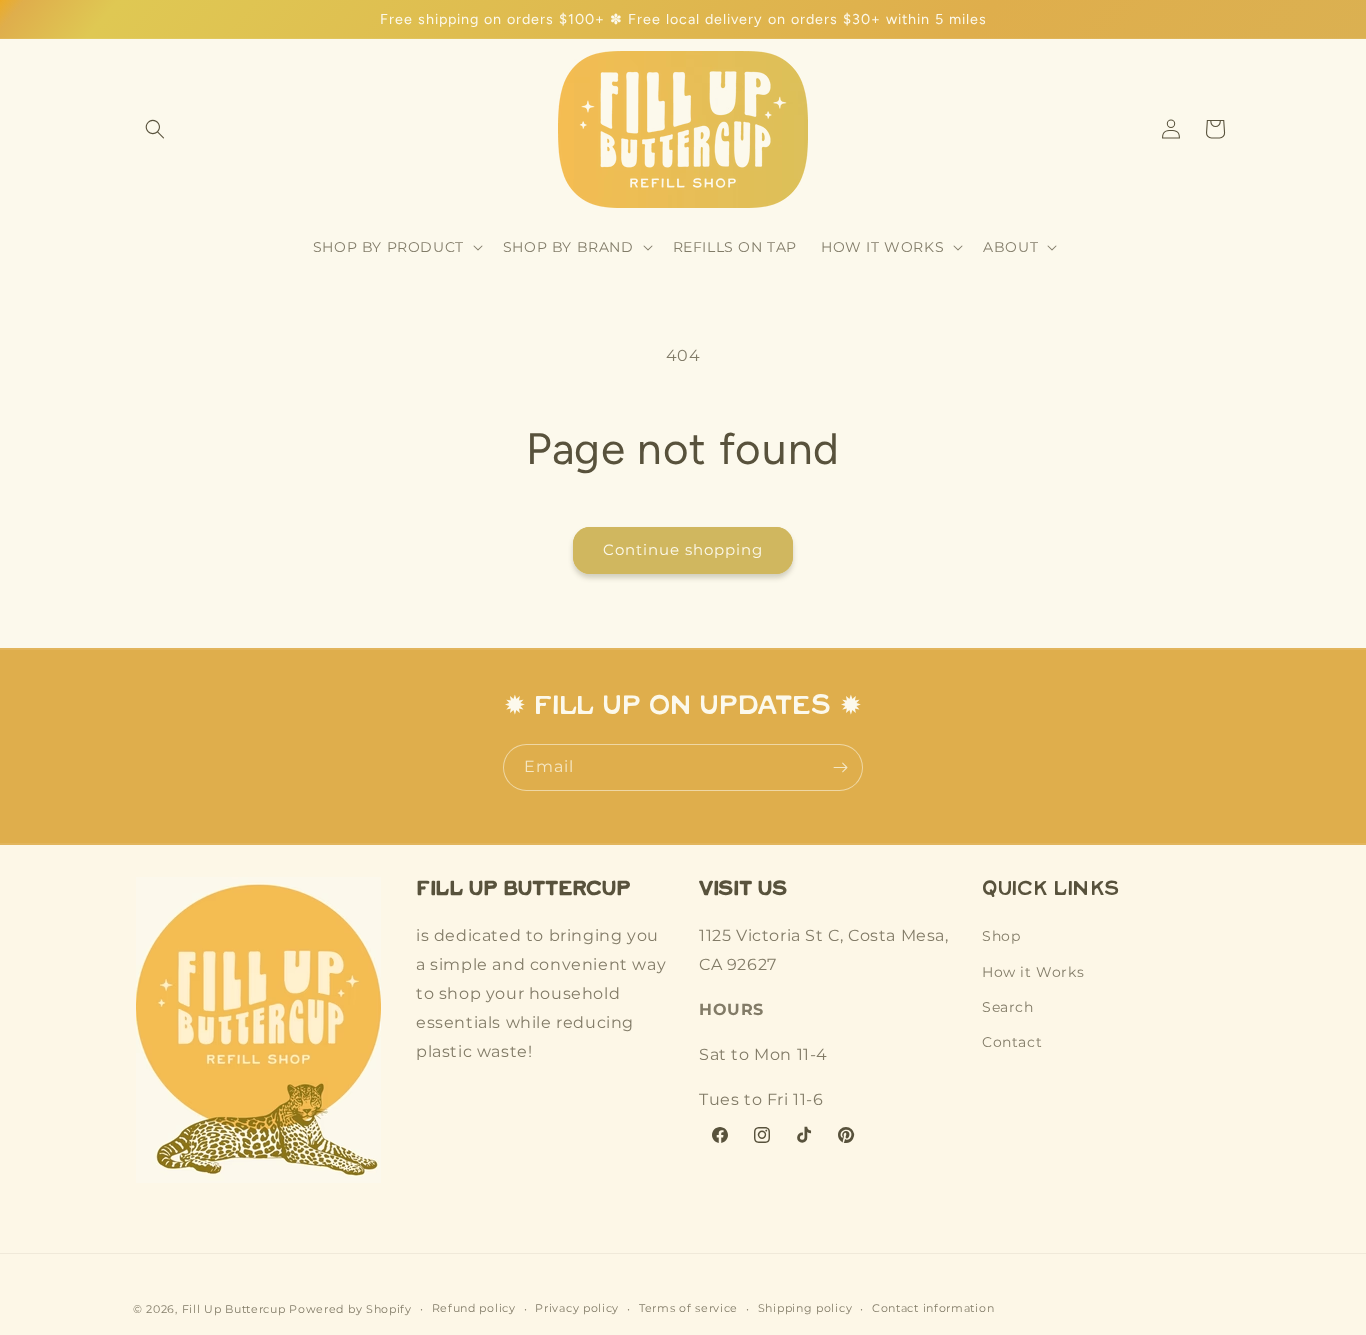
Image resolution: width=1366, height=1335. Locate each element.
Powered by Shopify (350, 1309)
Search (1008, 1006)
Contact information (933, 1308)
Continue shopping (683, 549)
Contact (1012, 1041)
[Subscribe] (840, 767)
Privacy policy (577, 1308)
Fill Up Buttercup (234, 1309)
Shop (1001, 936)
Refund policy (474, 1308)
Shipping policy (805, 1308)
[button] (155, 129)
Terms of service (688, 1308)
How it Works (1033, 971)
